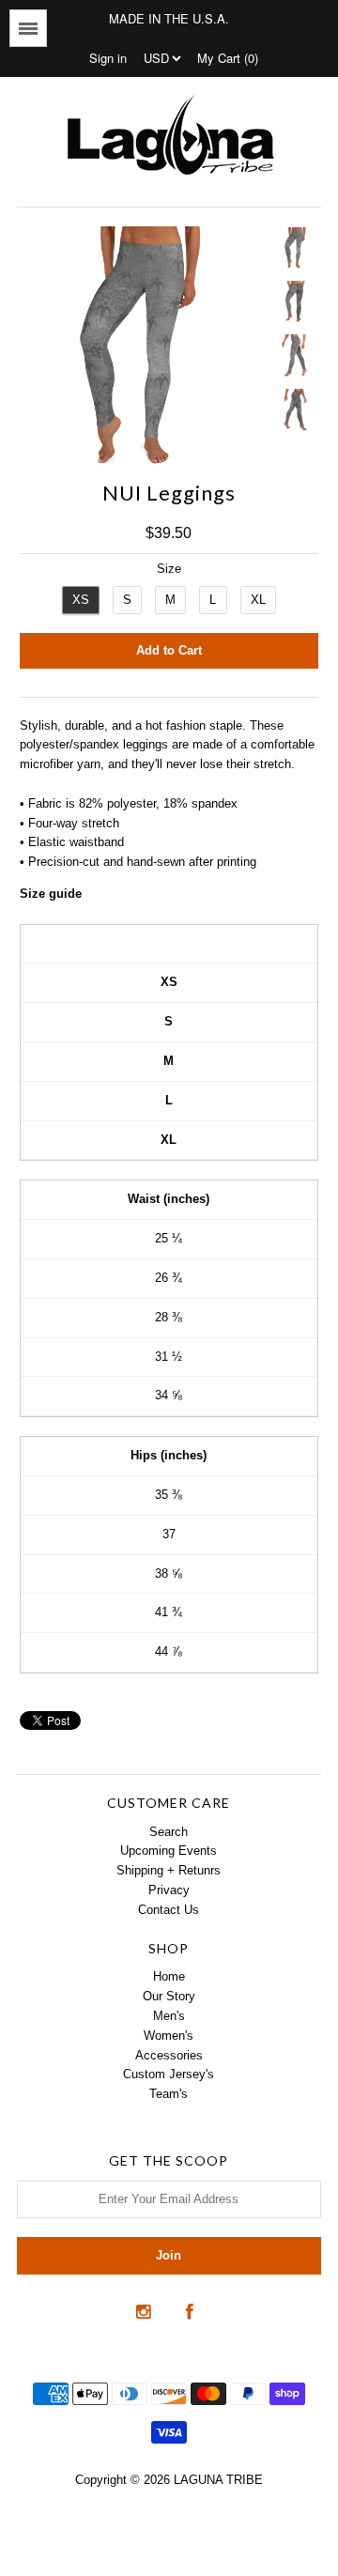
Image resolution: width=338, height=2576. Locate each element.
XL (258, 600)
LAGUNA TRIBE (218, 2480)
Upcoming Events (169, 1851)
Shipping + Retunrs (169, 1870)
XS (81, 600)
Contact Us (169, 1910)
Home (169, 1976)
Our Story (169, 1996)
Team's (169, 2094)
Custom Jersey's (169, 2074)
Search (169, 1832)
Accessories (169, 2055)
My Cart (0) (228, 58)
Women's (169, 2036)
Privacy (169, 1890)
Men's (169, 2016)
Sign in (108, 58)
